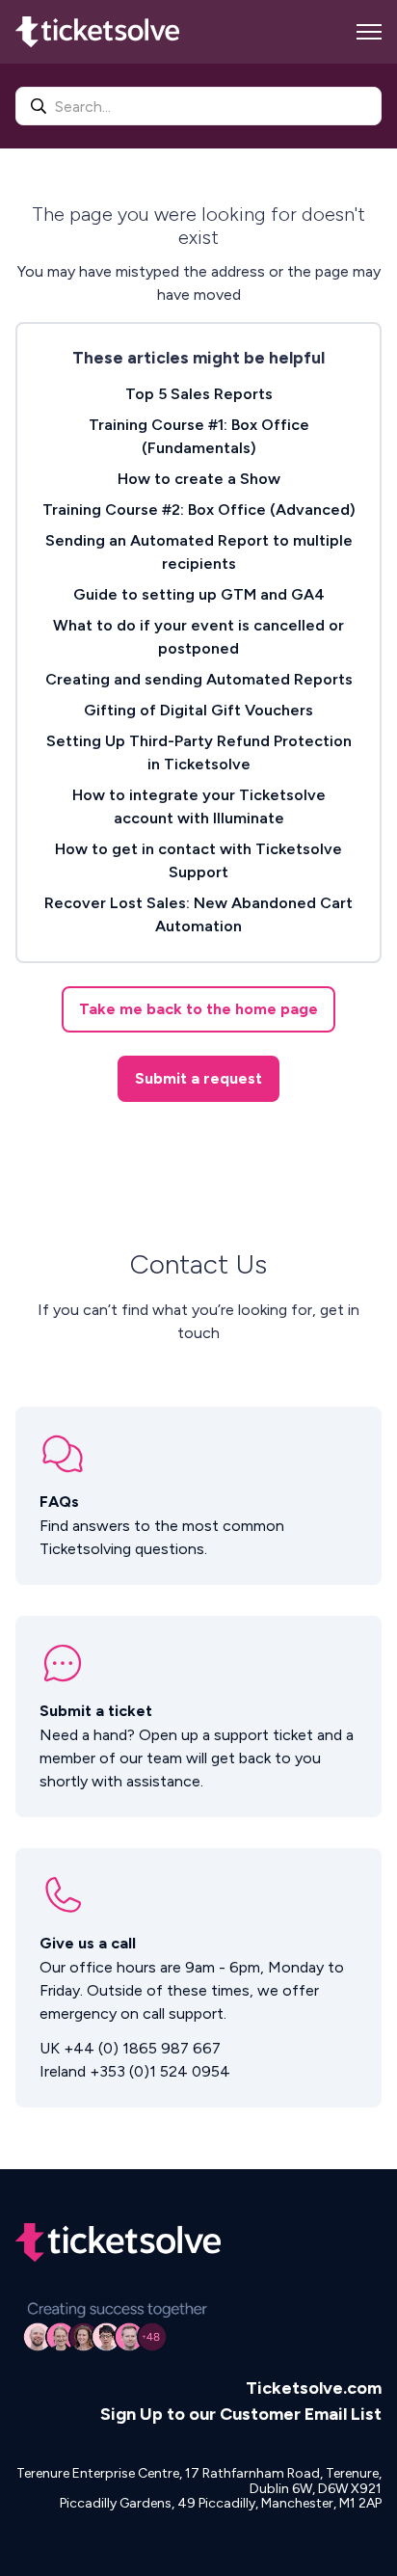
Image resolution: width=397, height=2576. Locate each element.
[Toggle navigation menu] (369, 32)
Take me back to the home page (198, 1009)
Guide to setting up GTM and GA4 (199, 594)
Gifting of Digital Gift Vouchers (198, 710)
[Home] (97, 32)
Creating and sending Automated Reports (199, 679)
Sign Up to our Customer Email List (241, 2414)
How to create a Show (199, 479)
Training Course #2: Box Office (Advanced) (199, 510)
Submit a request (198, 1078)
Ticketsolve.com (314, 2388)
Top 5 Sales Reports (199, 394)
